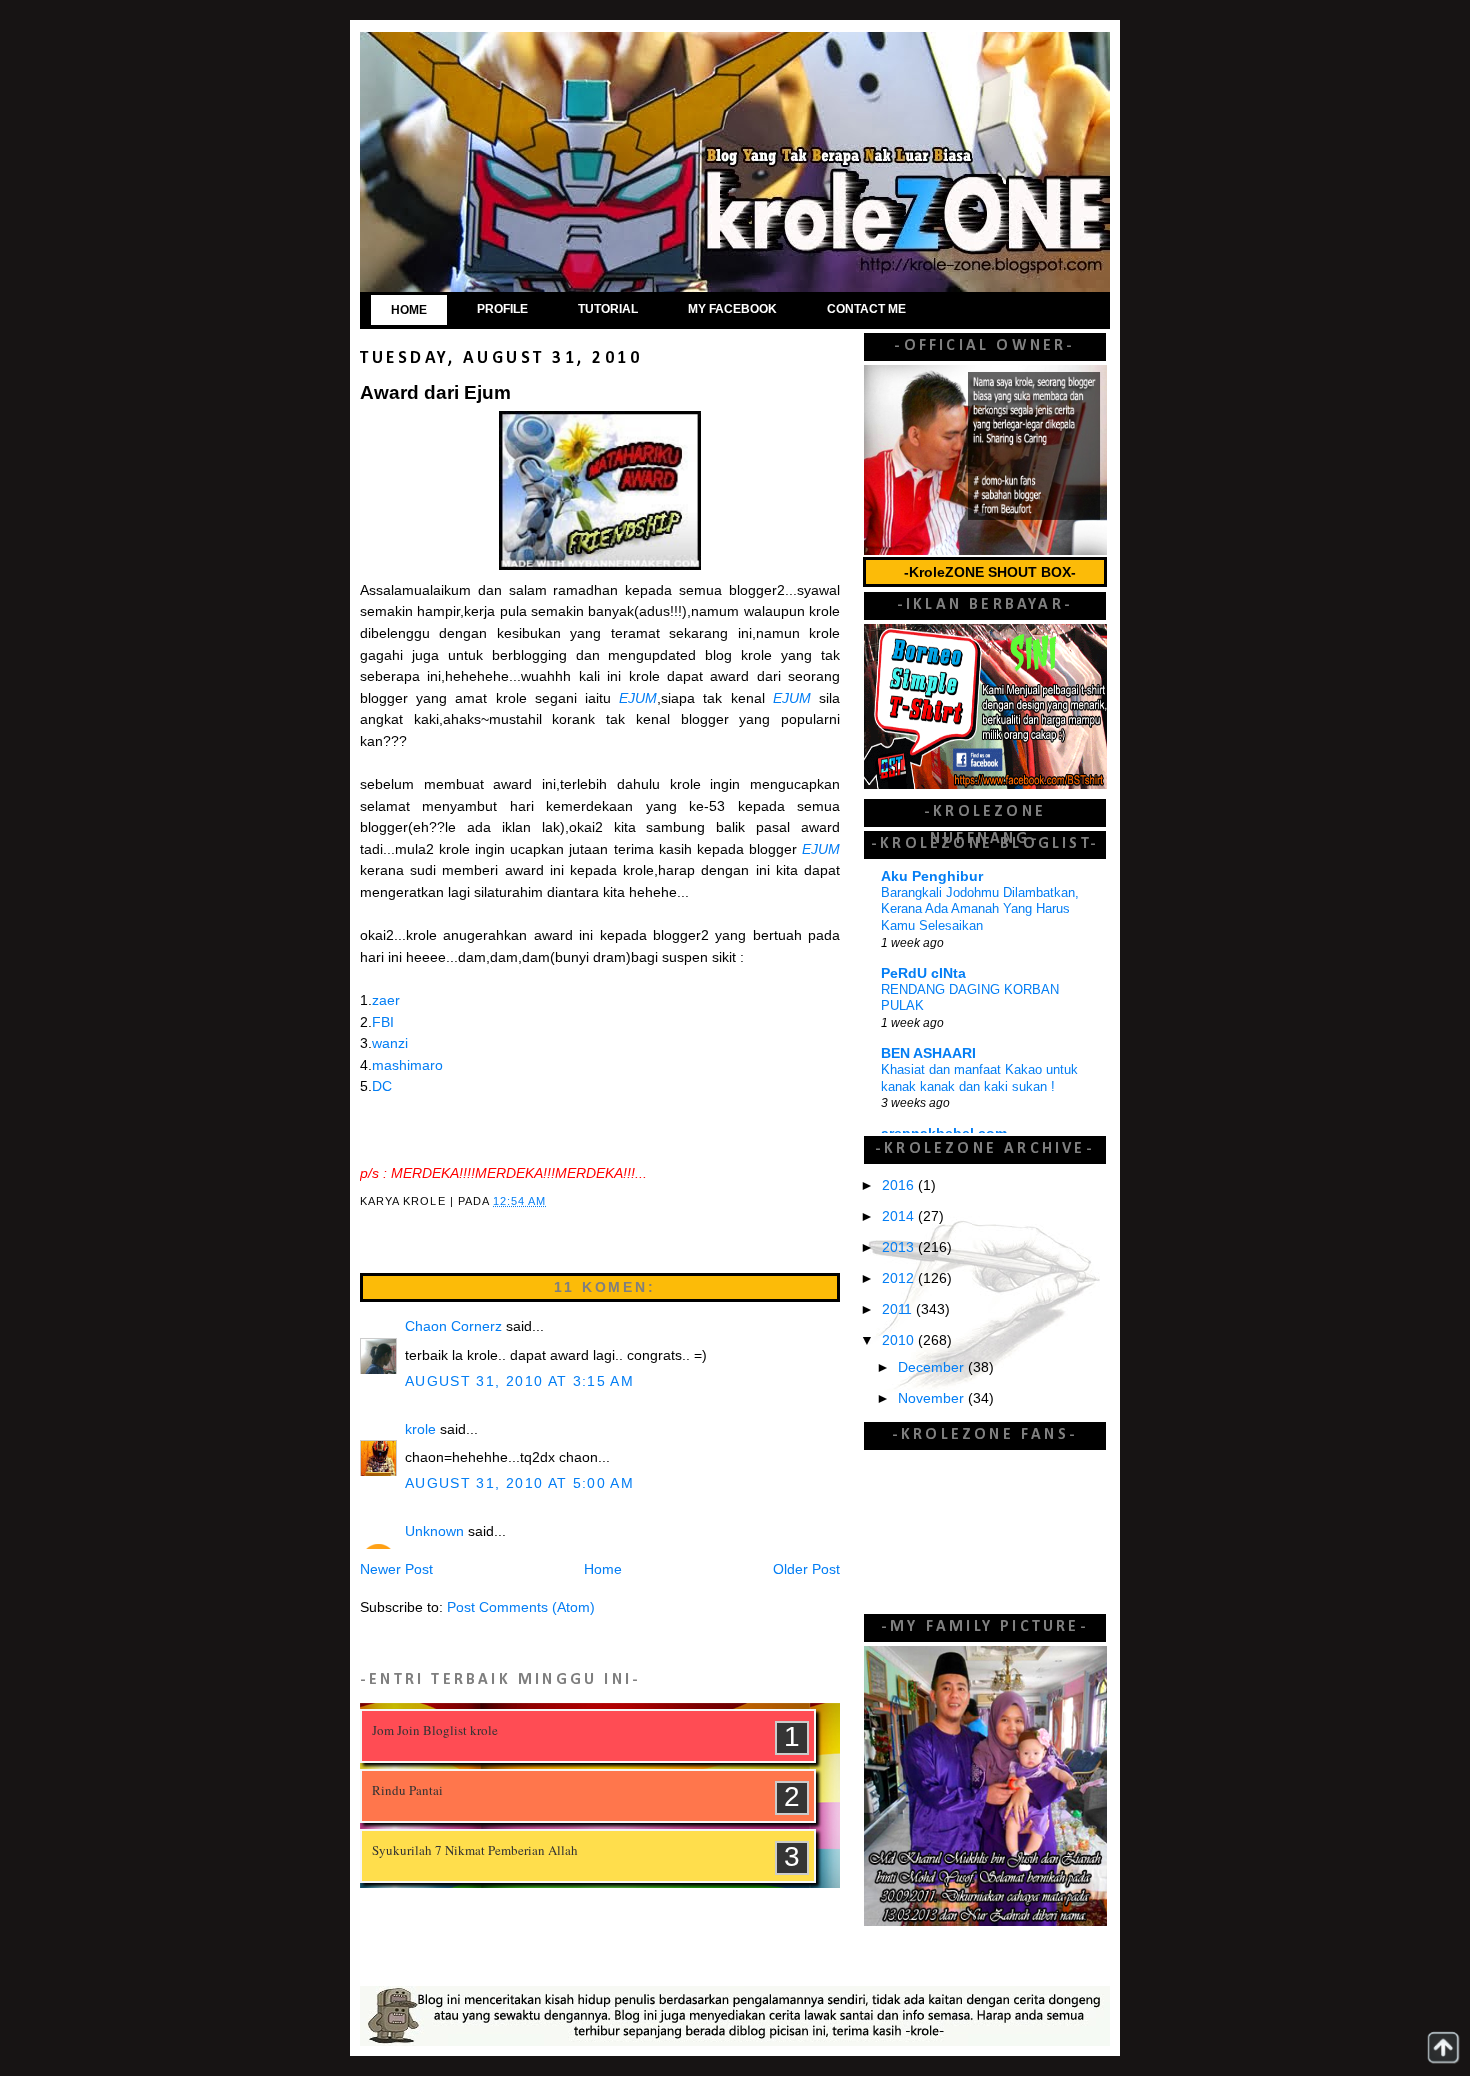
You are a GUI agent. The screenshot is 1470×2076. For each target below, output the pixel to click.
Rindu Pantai (407, 1790)
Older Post (806, 1569)
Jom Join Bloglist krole (435, 1730)
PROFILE (502, 309)
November (933, 1398)
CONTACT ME (866, 309)
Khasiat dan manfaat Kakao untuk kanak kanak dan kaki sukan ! (979, 1078)
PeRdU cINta (923, 973)
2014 (900, 1216)
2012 (900, 1278)
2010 (900, 1340)
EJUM (638, 698)
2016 (900, 1185)
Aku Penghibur (932, 876)
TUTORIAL (608, 309)
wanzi (390, 1043)
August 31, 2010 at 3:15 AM (519, 1381)
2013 (900, 1247)
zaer (386, 1000)
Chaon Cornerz (453, 1326)
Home (603, 1569)
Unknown (434, 1531)
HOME (409, 310)
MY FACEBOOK (732, 309)
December (933, 1367)
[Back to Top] (1443, 2047)
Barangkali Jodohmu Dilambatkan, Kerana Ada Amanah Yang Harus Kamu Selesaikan (980, 909)
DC (382, 1086)
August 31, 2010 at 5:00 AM (519, 1483)
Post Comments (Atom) (521, 1607)
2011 (899, 1309)
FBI (383, 1022)
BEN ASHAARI (928, 1053)
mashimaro (407, 1065)
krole (420, 1429)
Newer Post (396, 1569)
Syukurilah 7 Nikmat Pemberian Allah (475, 1850)
